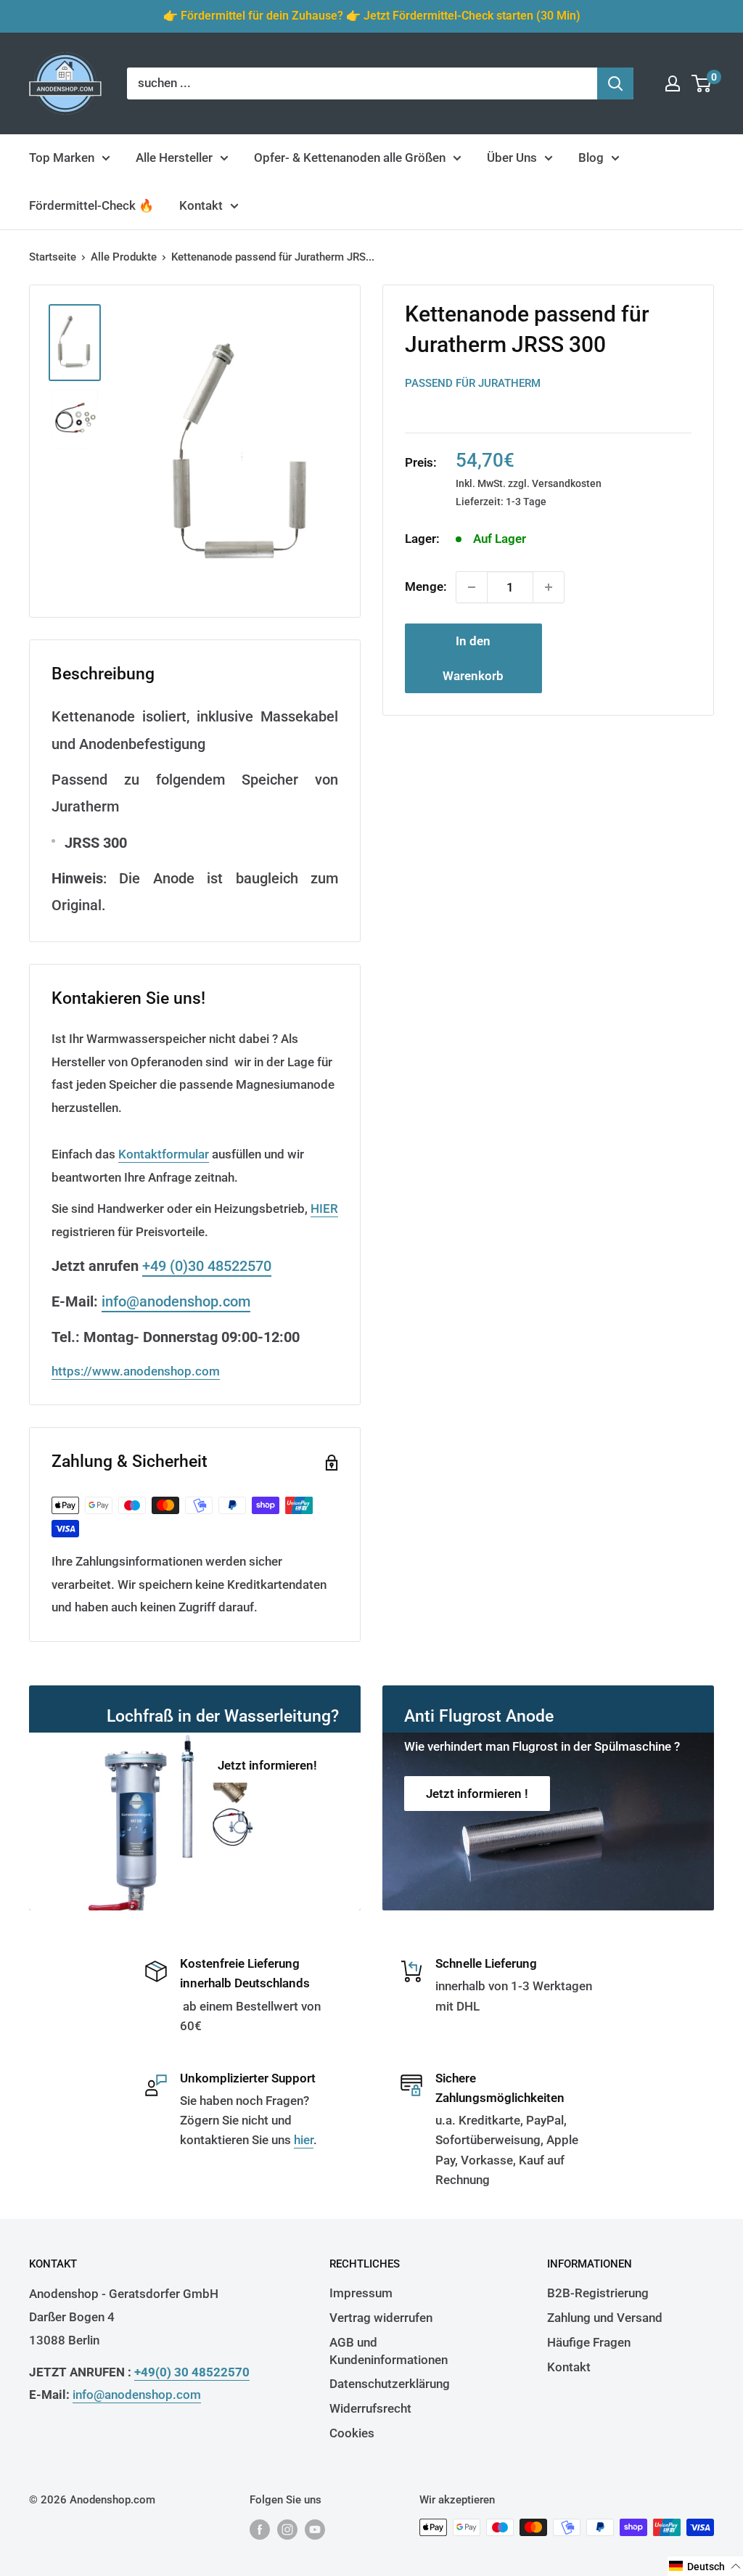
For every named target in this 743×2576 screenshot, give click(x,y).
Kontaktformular (164, 1154)
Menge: (426, 586)
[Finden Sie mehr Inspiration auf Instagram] (287, 2529)
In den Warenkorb (473, 658)
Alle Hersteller (174, 158)
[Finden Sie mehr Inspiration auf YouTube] (315, 2529)
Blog (591, 158)
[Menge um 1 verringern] (472, 587)
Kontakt (201, 205)
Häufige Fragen (589, 2342)
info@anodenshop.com (176, 1301)
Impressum (361, 2293)
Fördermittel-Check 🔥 (91, 205)
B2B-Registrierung (598, 2293)
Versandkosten (567, 483)
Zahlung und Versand (605, 2318)
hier (304, 2140)
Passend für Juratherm (473, 383)
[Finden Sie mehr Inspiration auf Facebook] (260, 2529)
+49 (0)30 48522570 (207, 1266)
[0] (702, 83)
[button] (705, 2566)
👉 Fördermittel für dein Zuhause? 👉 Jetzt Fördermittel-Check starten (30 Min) (372, 16)
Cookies (352, 2433)
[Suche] (615, 83)
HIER (324, 1209)
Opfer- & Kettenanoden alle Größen (350, 158)
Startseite (53, 257)
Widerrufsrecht (370, 2408)
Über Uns (512, 158)
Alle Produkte (124, 257)
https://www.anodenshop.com (136, 1371)
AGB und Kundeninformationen (389, 2351)
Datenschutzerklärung (390, 2384)
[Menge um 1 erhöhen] (549, 587)
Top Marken (62, 158)
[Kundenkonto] (673, 83)
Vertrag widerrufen (381, 2318)
